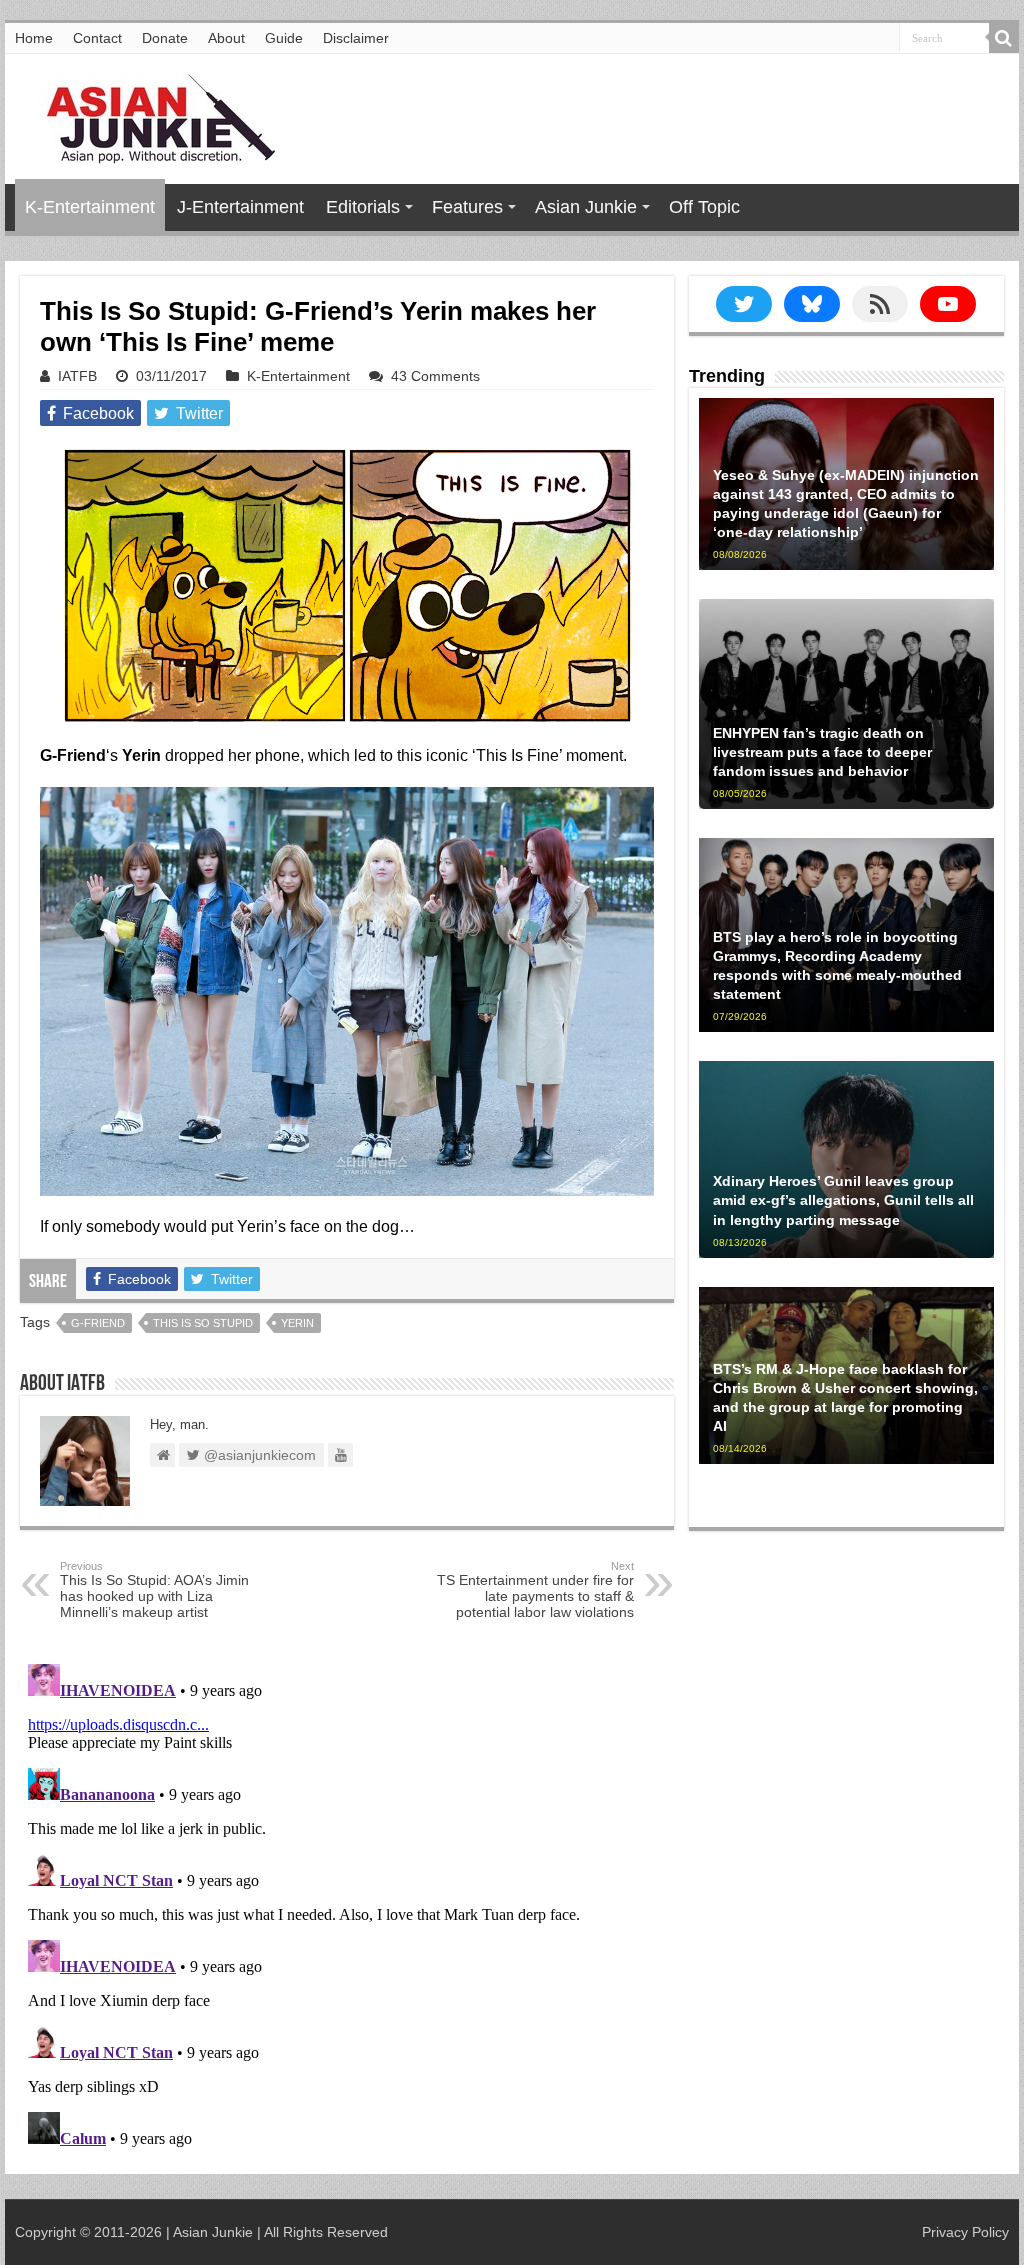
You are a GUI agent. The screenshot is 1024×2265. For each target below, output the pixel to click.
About (226, 38)
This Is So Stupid (203, 1323)
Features (467, 207)
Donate (165, 38)
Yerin (297, 1323)
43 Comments (435, 376)
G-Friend (98, 1323)
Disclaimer (356, 38)
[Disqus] (347, 1906)
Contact (97, 38)
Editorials (363, 207)
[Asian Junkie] (150, 115)
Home (34, 38)
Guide (284, 38)
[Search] (1004, 38)
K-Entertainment (90, 207)
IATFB (77, 376)
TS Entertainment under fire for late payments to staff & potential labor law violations (535, 1590)
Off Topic (704, 207)
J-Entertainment (240, 207)
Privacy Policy (965, 2232)
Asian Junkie (586, 207)
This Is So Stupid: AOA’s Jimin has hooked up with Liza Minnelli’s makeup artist (154, 1590)
